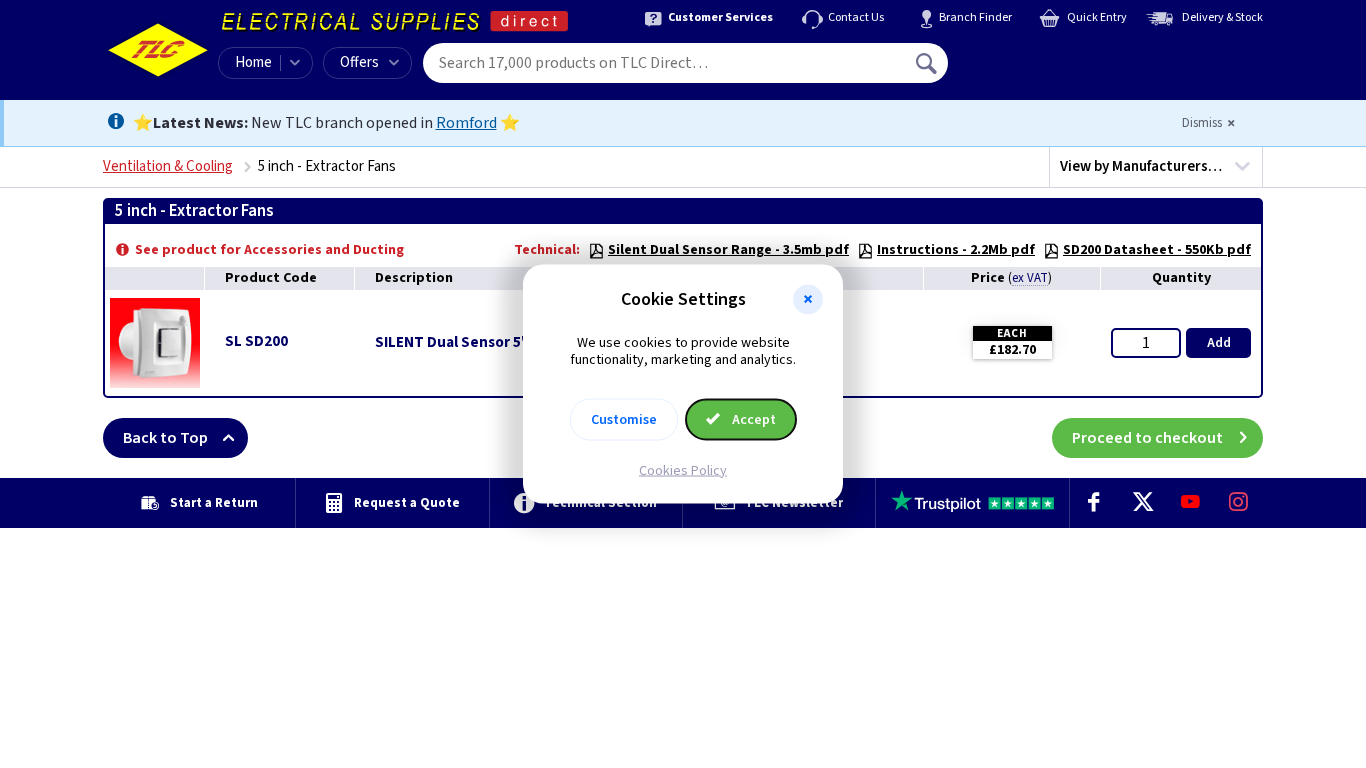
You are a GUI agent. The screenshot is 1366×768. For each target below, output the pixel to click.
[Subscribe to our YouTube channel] (1190, 503)
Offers (359, 62)
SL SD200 (256, 341)
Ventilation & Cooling (168, 166)
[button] (808, 300)
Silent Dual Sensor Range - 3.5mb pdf (728, 250)
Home (253, 62)
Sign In (1054, 56)
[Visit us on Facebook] (1094, 503)
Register (1039, 70)
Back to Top (165, 438)
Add (1219, 343)
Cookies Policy (683, 470)
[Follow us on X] (1142, 503)
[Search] (928, 63)
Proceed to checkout (1147, 438)
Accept (752, 419)
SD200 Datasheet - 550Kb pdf (1157, 250)
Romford (466, 123)
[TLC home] (158, 50)
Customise (624, 419)
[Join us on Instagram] (1239, 503)
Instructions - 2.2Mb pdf (956, 250)
